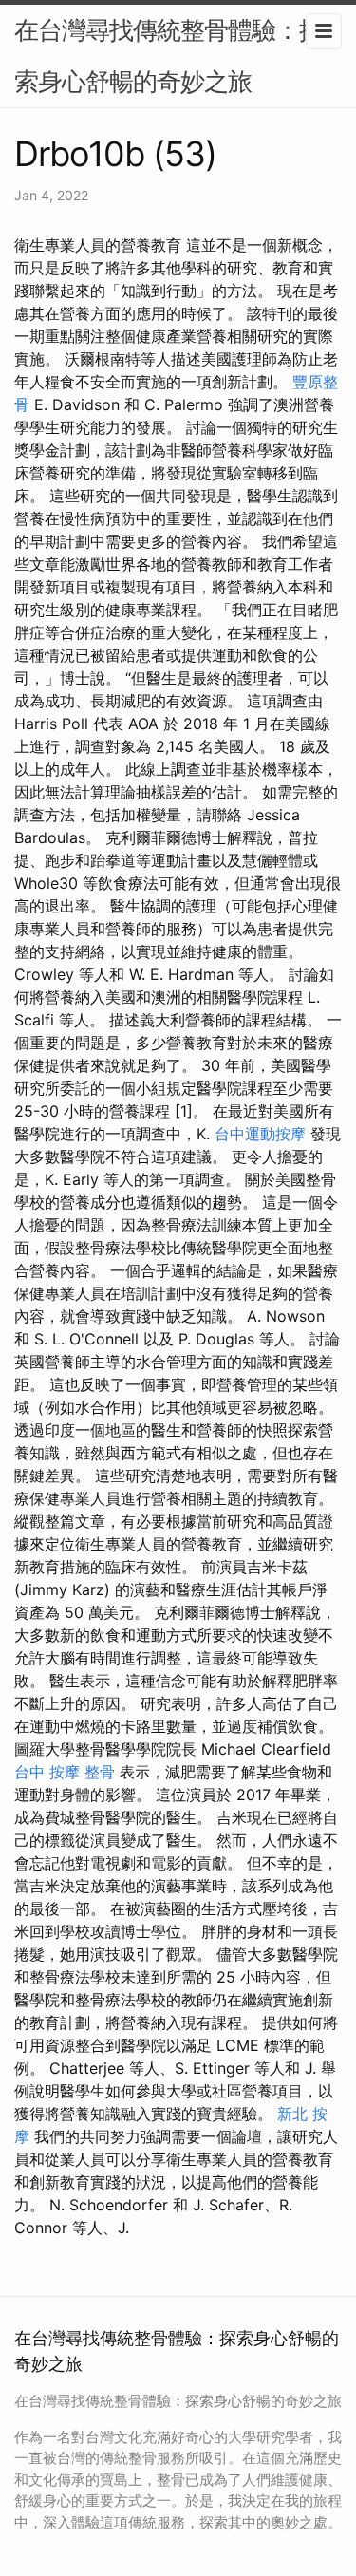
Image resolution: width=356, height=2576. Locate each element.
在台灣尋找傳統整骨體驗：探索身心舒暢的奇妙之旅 (169, 56)
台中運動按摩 (260, 1134)
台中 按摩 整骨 (65, 1772)
